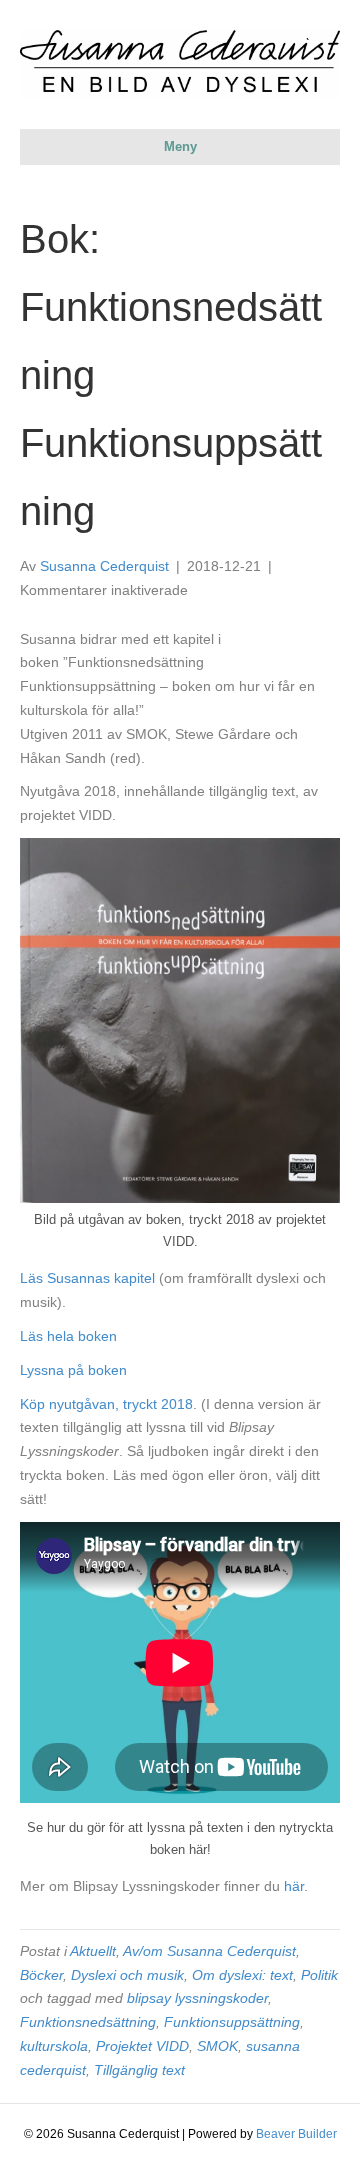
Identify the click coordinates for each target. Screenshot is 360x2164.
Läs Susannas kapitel (87, 1278)
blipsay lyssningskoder (197, 1998)
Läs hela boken (68, 1336)
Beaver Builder (296, 2134)
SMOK (217, 2046)
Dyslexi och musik (127, 1975)
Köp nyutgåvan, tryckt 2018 (106, 1404)
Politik (319, 1975)
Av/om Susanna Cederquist (209, 1951)
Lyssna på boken (73, 1370)
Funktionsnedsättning (88, 2022)
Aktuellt (93, 1951)
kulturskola (54, 2046)
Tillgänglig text (139, 2070)
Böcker (41, 1975)
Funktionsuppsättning (232, 2022)
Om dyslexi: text (242, 1975)
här (294, 1886)
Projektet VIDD (142, 2046)
